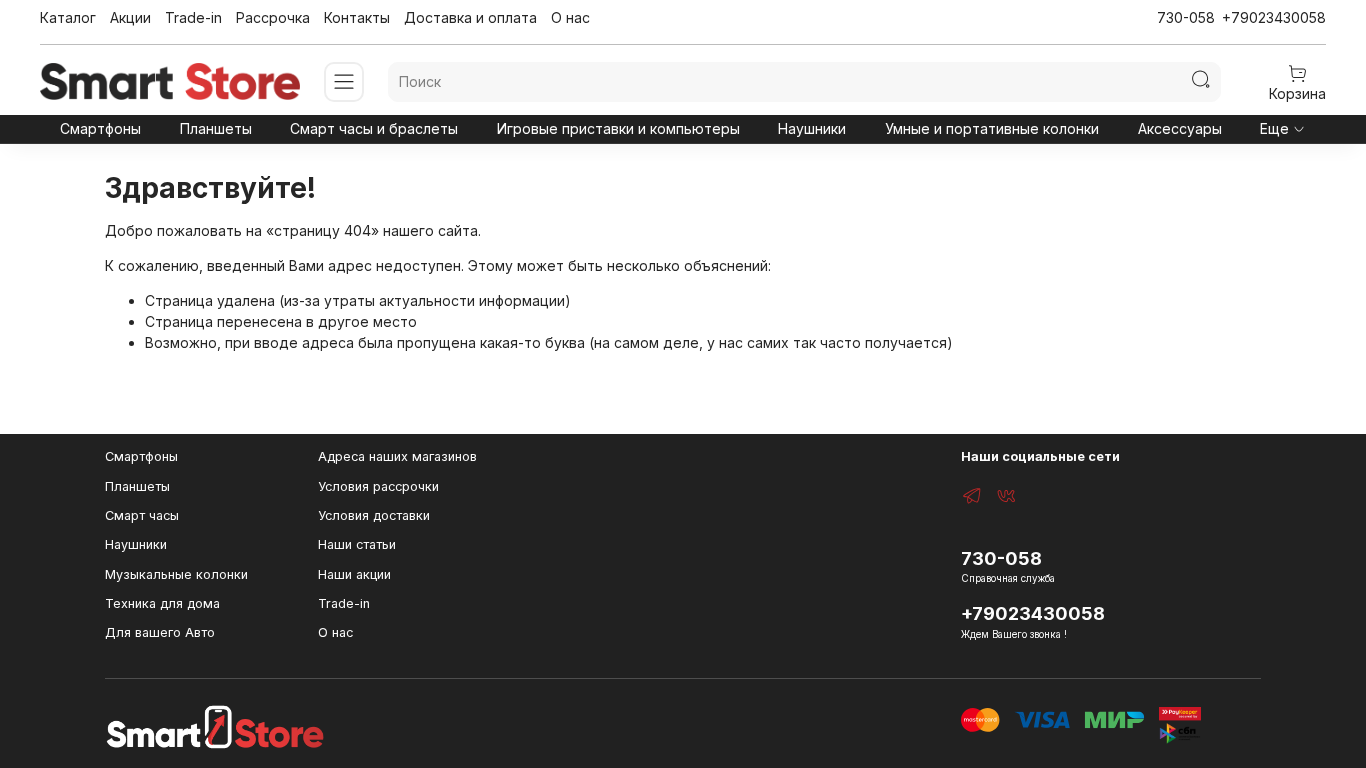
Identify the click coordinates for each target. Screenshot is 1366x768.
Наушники (812, 128)
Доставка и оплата (470, 17)
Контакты (357, 17)
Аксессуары (1180, 128)
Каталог (68, 17)
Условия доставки (374, 515)
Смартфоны (100, 128)
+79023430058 (1274, 17)
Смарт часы (142, 515)
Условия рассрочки (378, 486)
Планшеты (216, 128)
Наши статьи (357, 544)
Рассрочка (273, 17)
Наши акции (354, 574)
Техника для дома (162, 603)
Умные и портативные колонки (992, 128)
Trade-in (193, 17)
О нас (570, 17)
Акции (130, 17)
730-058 (1186, 17)
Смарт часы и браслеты (374, 128)
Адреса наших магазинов (397, 456)
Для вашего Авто (160, 632)
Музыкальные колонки (176, 574)
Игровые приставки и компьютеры (618, 128)
